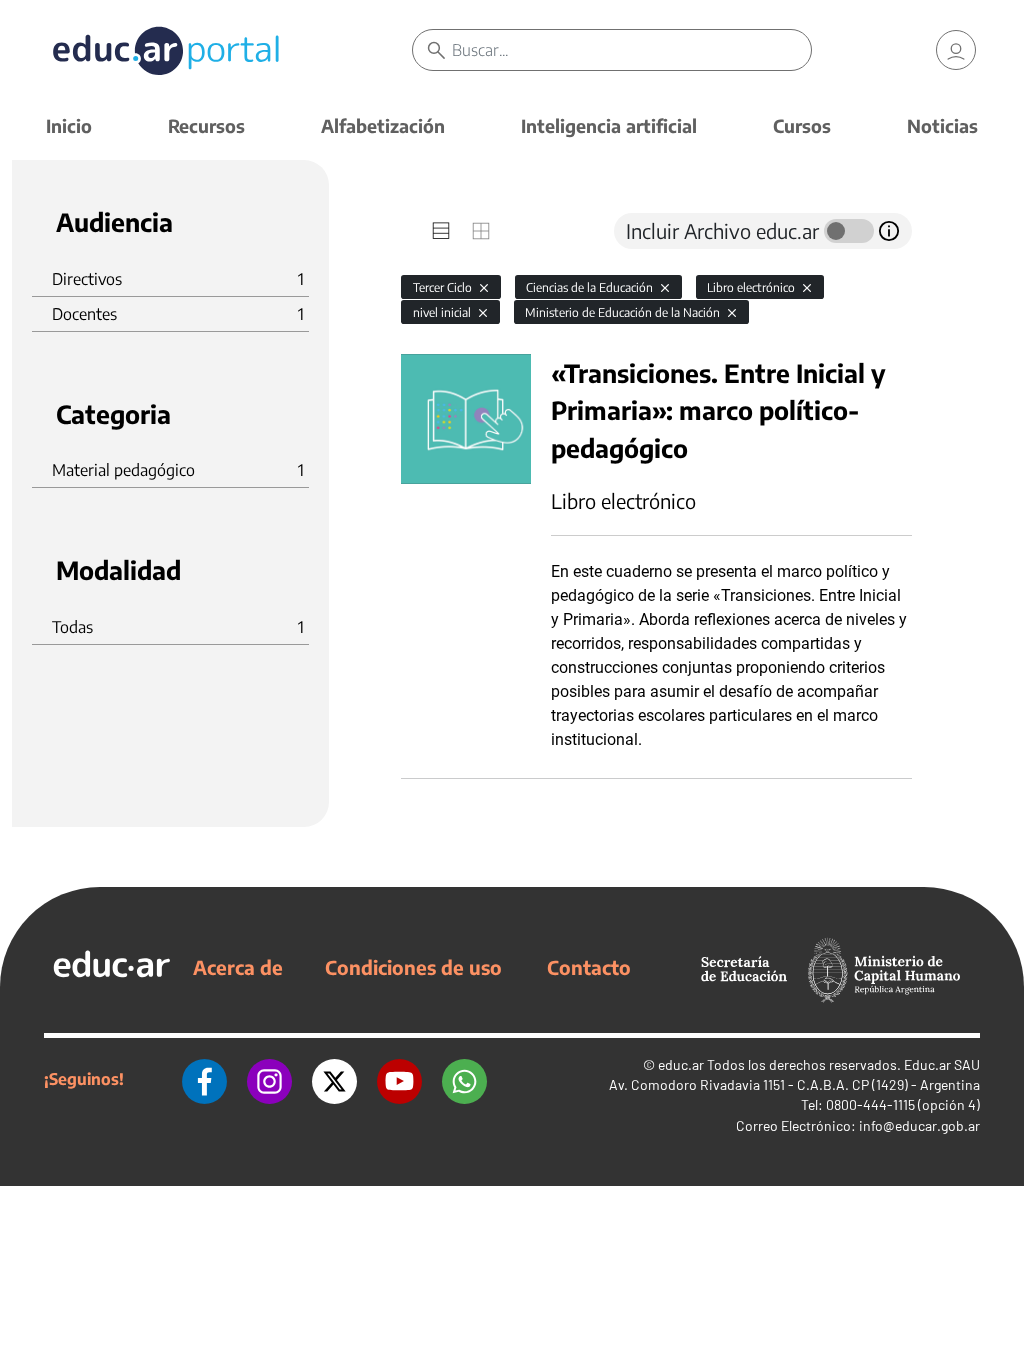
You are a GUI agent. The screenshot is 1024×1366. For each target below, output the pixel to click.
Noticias (942, 125)
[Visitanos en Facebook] (204, 1079)
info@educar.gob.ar (919, 1125)
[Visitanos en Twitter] (334, 1079)
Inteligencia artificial (609, 125)
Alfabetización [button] (383, 125)
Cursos (802, 125)
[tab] (441, 231)
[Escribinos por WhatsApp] (464, 1079)
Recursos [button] (206, 125)
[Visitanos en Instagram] (269, 1079)
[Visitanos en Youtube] (399, 1079)
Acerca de (238, 967)
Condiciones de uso (413, 967)
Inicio (69, 125)
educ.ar (681, 1064)
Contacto (589, 967)
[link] (956, 50)
